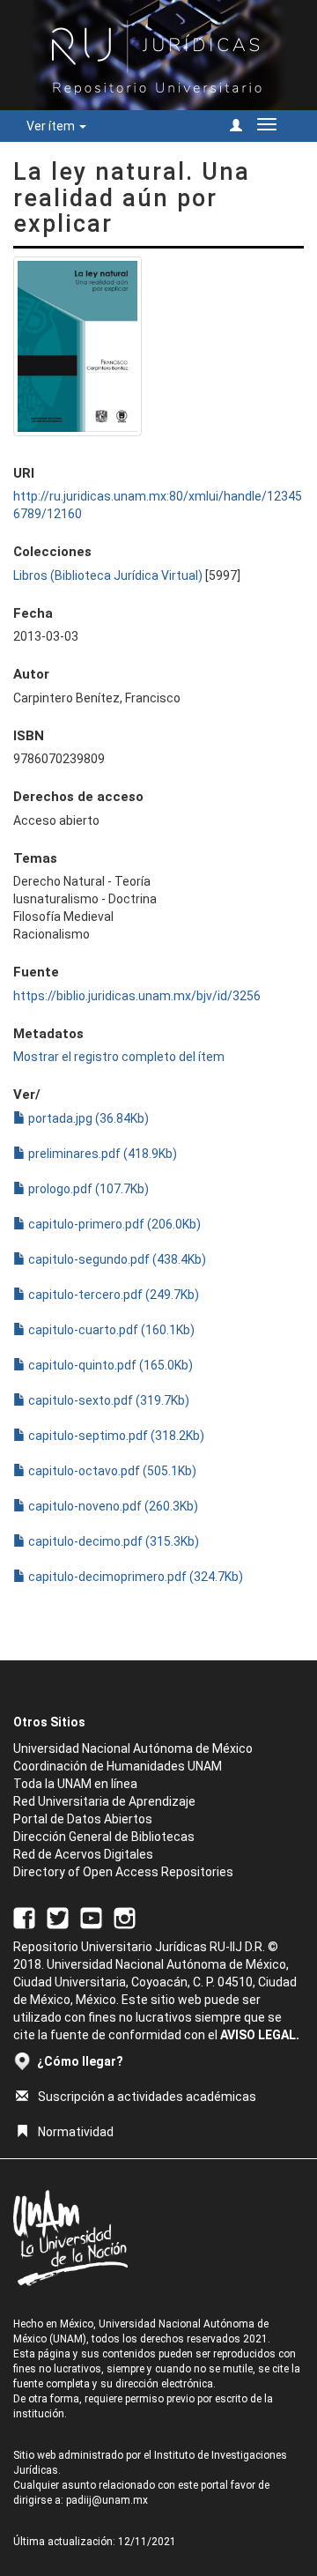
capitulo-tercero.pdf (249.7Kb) (112, 1295)
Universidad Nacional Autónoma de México (133, 1748)
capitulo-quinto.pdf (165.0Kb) (109, 1365)
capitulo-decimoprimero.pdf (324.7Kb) (134, 1577)
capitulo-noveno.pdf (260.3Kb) (112, 1506)
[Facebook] (24, 1917)
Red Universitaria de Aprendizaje (104, 1801)
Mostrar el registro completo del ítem (119, 1057)
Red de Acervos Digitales (83, 1854)
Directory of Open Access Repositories (123, 1872)
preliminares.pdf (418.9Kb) (101, 1154)
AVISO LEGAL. (260, 2035)
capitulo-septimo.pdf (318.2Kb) (115, 1436)
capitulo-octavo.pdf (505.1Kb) (111, 1471)
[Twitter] (58, 1917)
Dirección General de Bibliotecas (104, 1837)
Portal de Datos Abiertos (83, 1819)
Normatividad (76, 2132)
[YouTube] (91, 1917)
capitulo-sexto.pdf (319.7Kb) (107, 1400)
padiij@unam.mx (107, 2500)
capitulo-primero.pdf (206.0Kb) (113, 1224)
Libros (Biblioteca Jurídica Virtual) (108, 575)
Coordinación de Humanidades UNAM (118, 1766)
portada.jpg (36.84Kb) (87, 1118)
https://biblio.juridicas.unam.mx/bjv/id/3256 (137, 996)
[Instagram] (125, 1917)
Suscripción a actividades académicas (147, 2097)
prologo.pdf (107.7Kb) (87, 1189)
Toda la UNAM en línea (75, 1784)
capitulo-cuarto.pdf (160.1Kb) (110, 1330)
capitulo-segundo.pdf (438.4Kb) (116, 1259)
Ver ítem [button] (52, 126)
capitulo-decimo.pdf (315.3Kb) (112, 1541)
